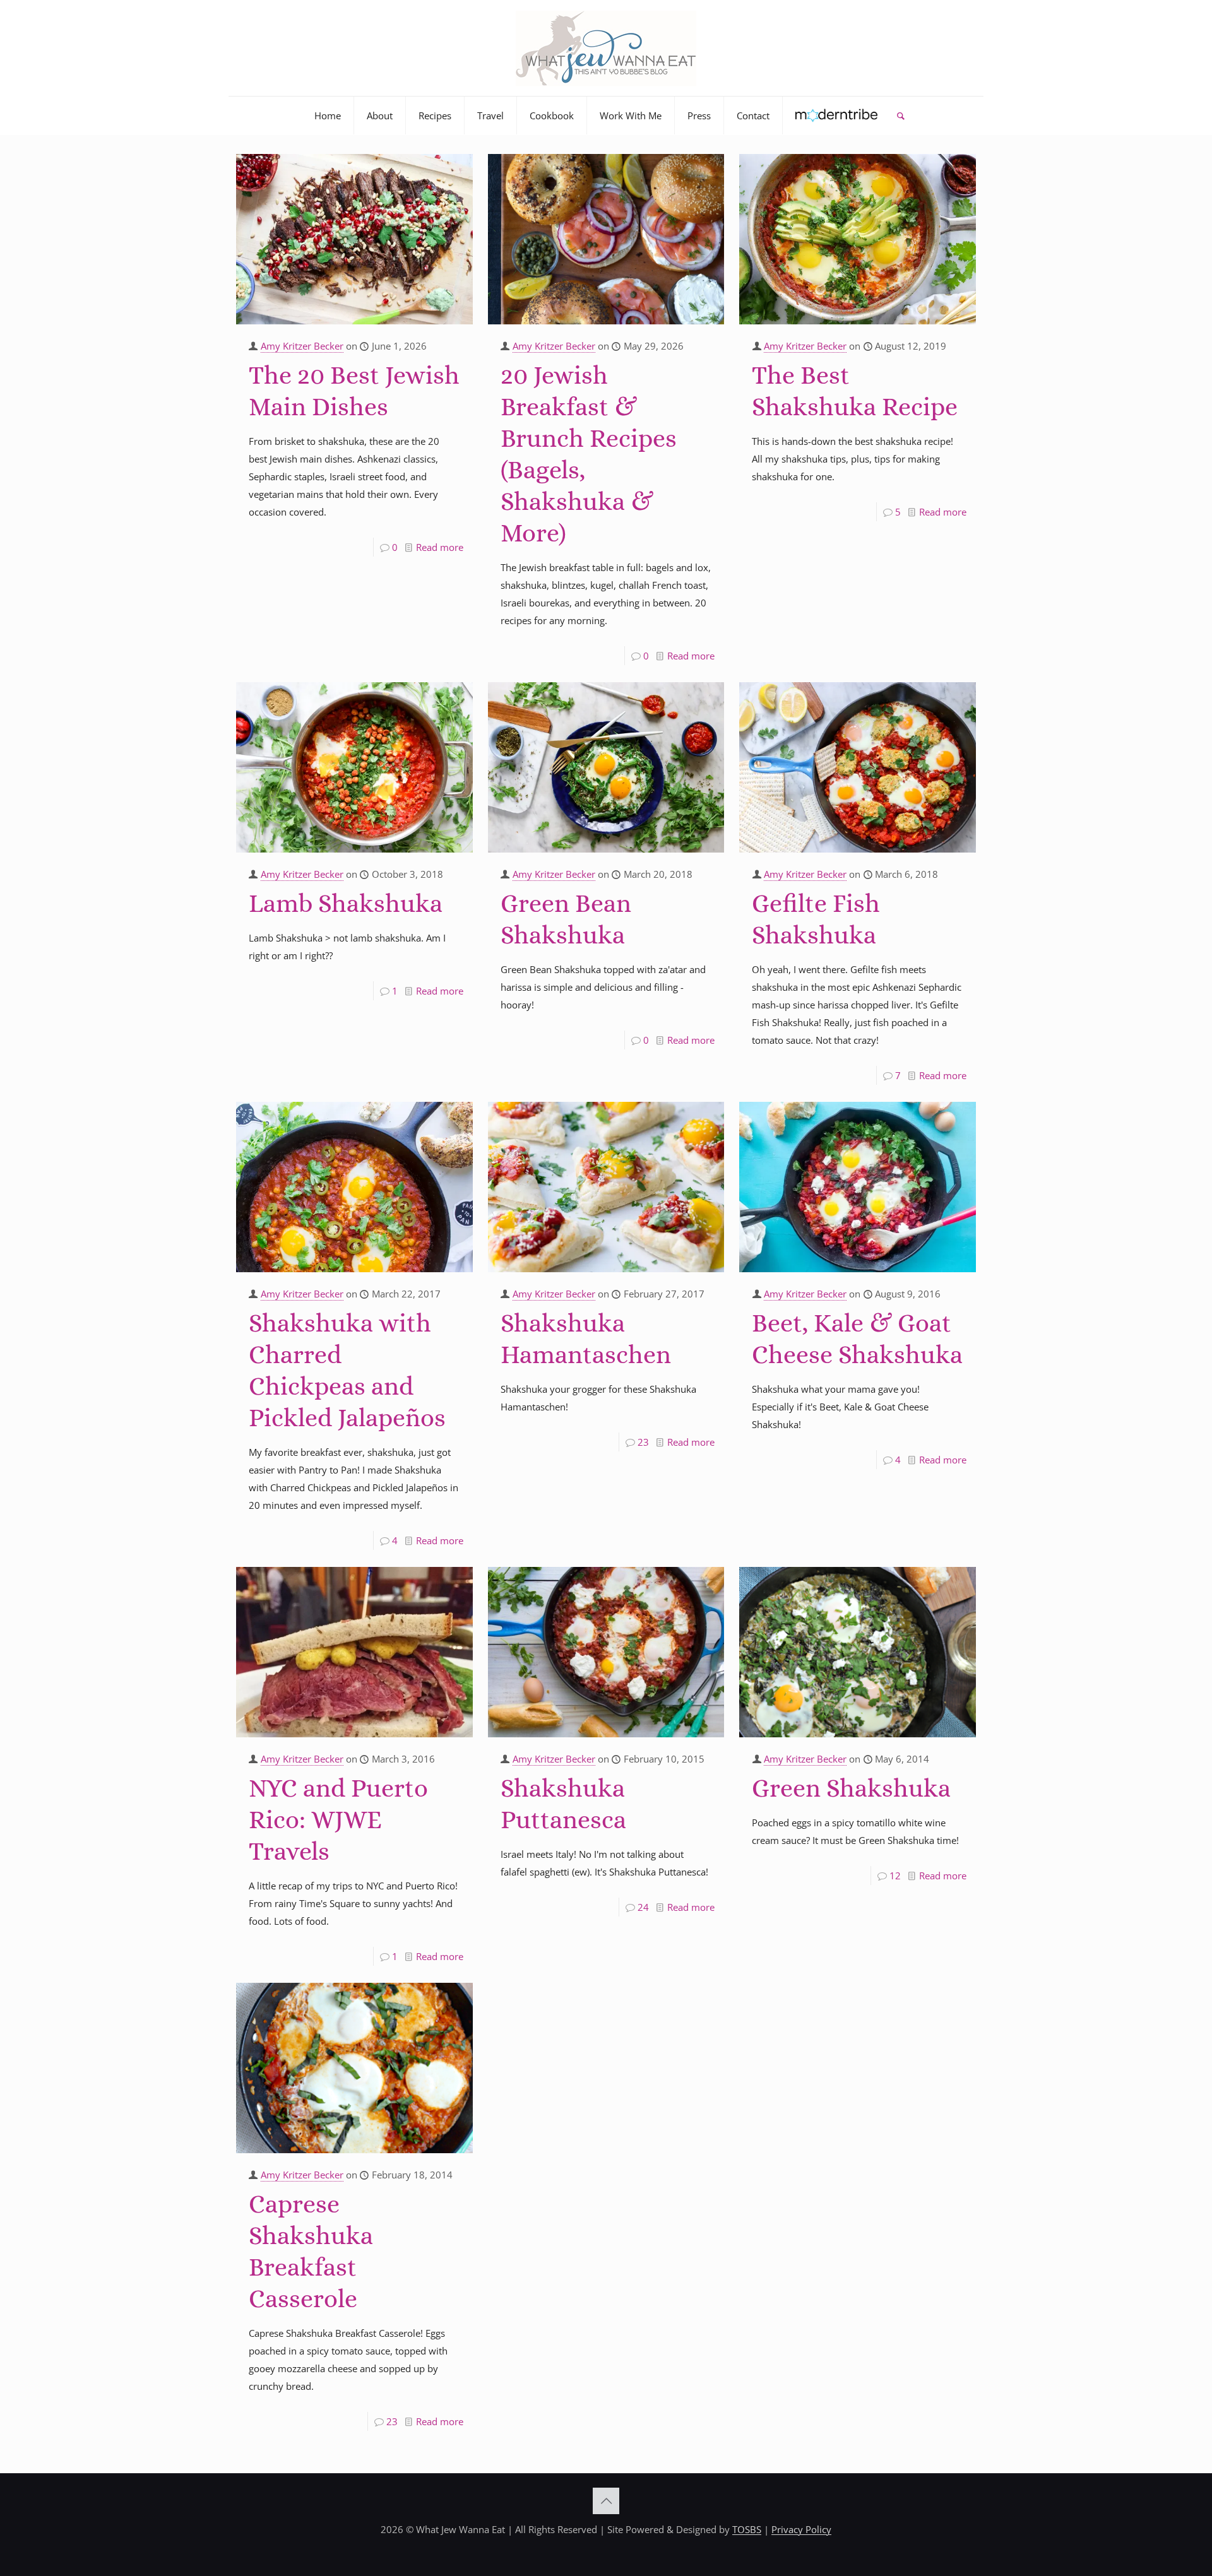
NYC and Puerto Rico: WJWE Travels (338, 1820)
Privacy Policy (801, 2529)
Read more (440, 547)
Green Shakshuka (851, 1788)
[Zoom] (455, 168)
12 (895, 1876)
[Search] (900, 115)
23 (643, 1442)
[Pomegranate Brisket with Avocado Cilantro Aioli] (354, 239)
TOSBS (747, 2529)
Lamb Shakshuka (346, 903)
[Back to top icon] (606, 2501)
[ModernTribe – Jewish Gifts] (837, 115)
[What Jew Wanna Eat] (606, 48)
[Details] (455, 189)
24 (643, 1907)
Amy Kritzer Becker (302, 346)
